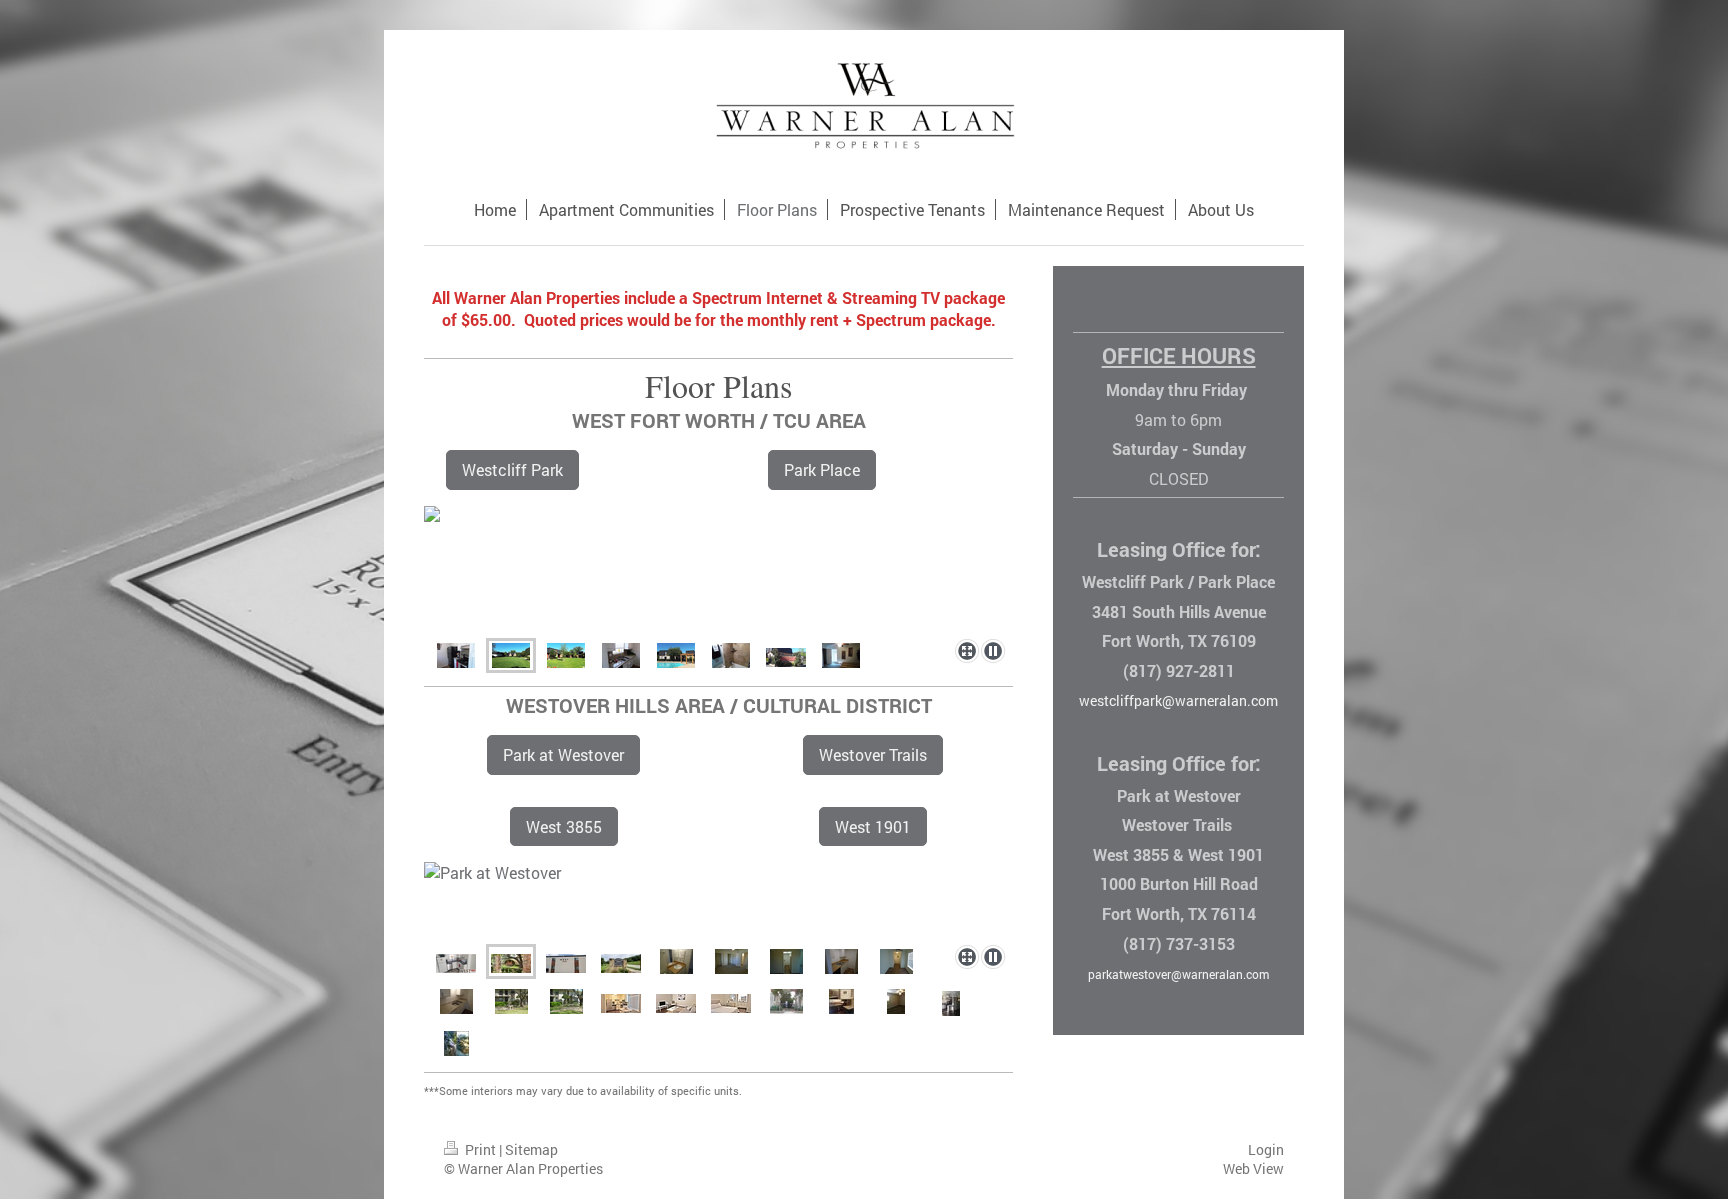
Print (480, 1149)
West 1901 (873, 826)
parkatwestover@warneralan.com (1178, 974)
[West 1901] (456, 962)
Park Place (822, 469)
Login (1266, 1149)
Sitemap (531, 1149)
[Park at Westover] (718, 899)
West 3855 (564, 826)
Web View (1253, 1168)
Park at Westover (563, 754)
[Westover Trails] (621, 962)
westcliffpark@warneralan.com (1178, 700)
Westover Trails (873, 754)
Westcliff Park (512, 469)
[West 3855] (566, 962)
